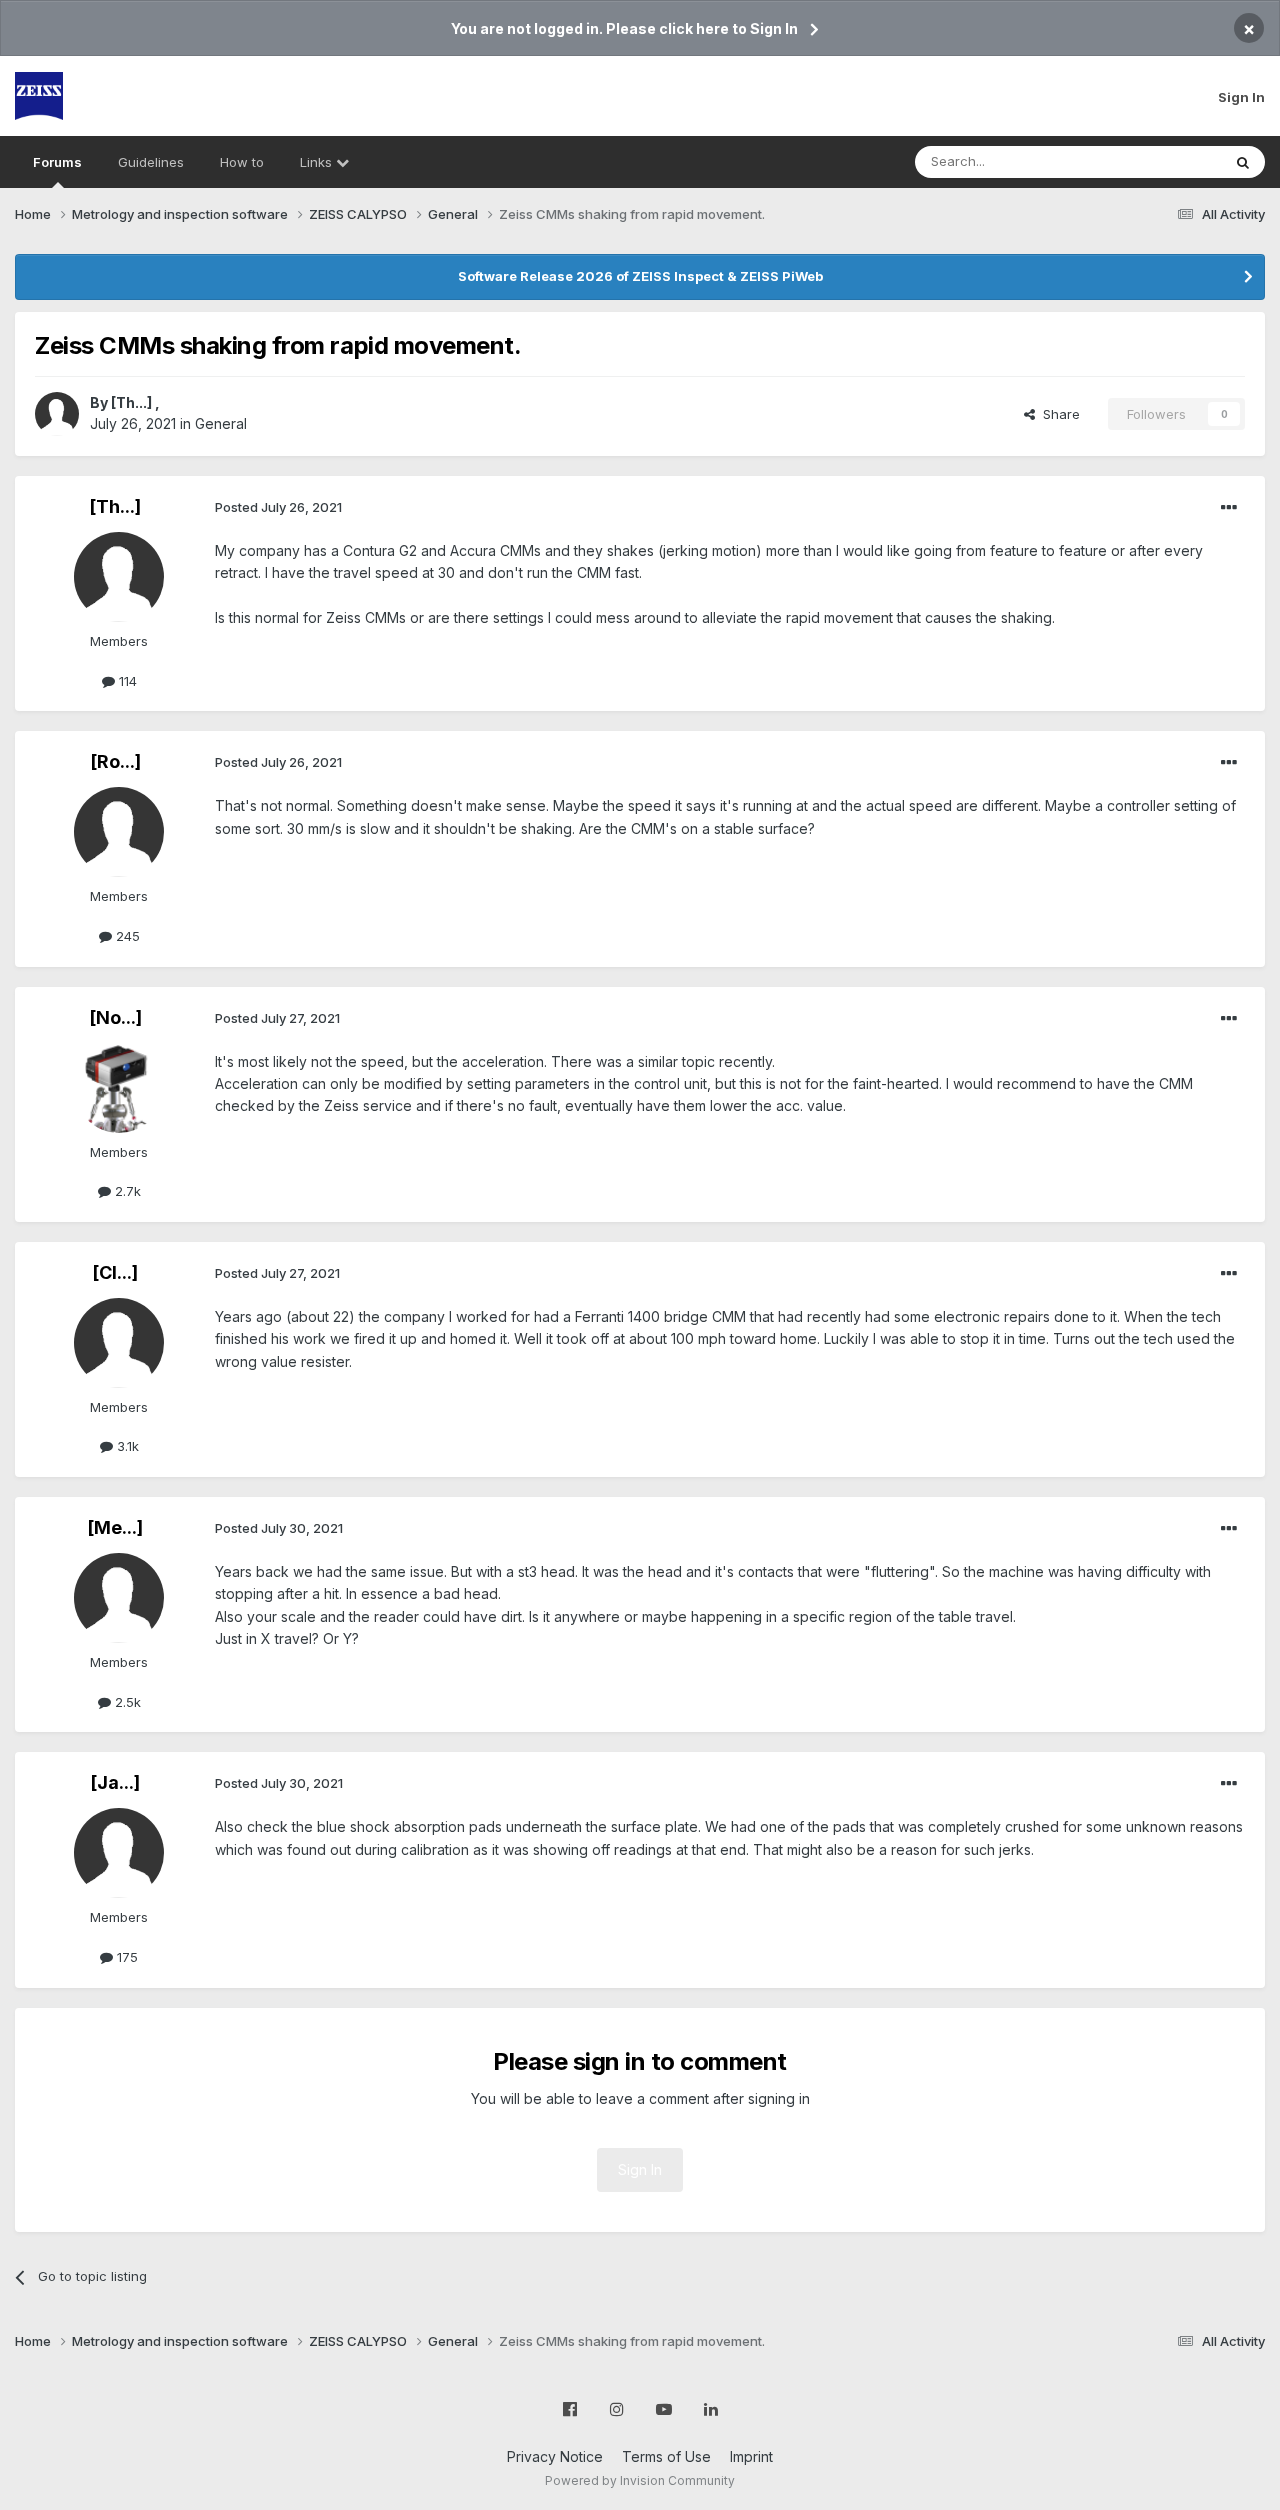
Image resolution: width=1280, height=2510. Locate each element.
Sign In (1241, 97)
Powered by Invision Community (640, 2480)
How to (242, 162)
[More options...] (1229, 508)
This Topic (1162, 161)
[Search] (1243, 162)
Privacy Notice (555, 2456)
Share (1057, 414)
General (221, 423)
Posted (278, 507)
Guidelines (151, 162)
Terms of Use (666, 2456)
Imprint (751, 2456)
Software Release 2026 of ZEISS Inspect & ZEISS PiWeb (640, 276)
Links (318, 162)
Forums (57, 162)
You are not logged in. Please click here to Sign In (624, 28)
